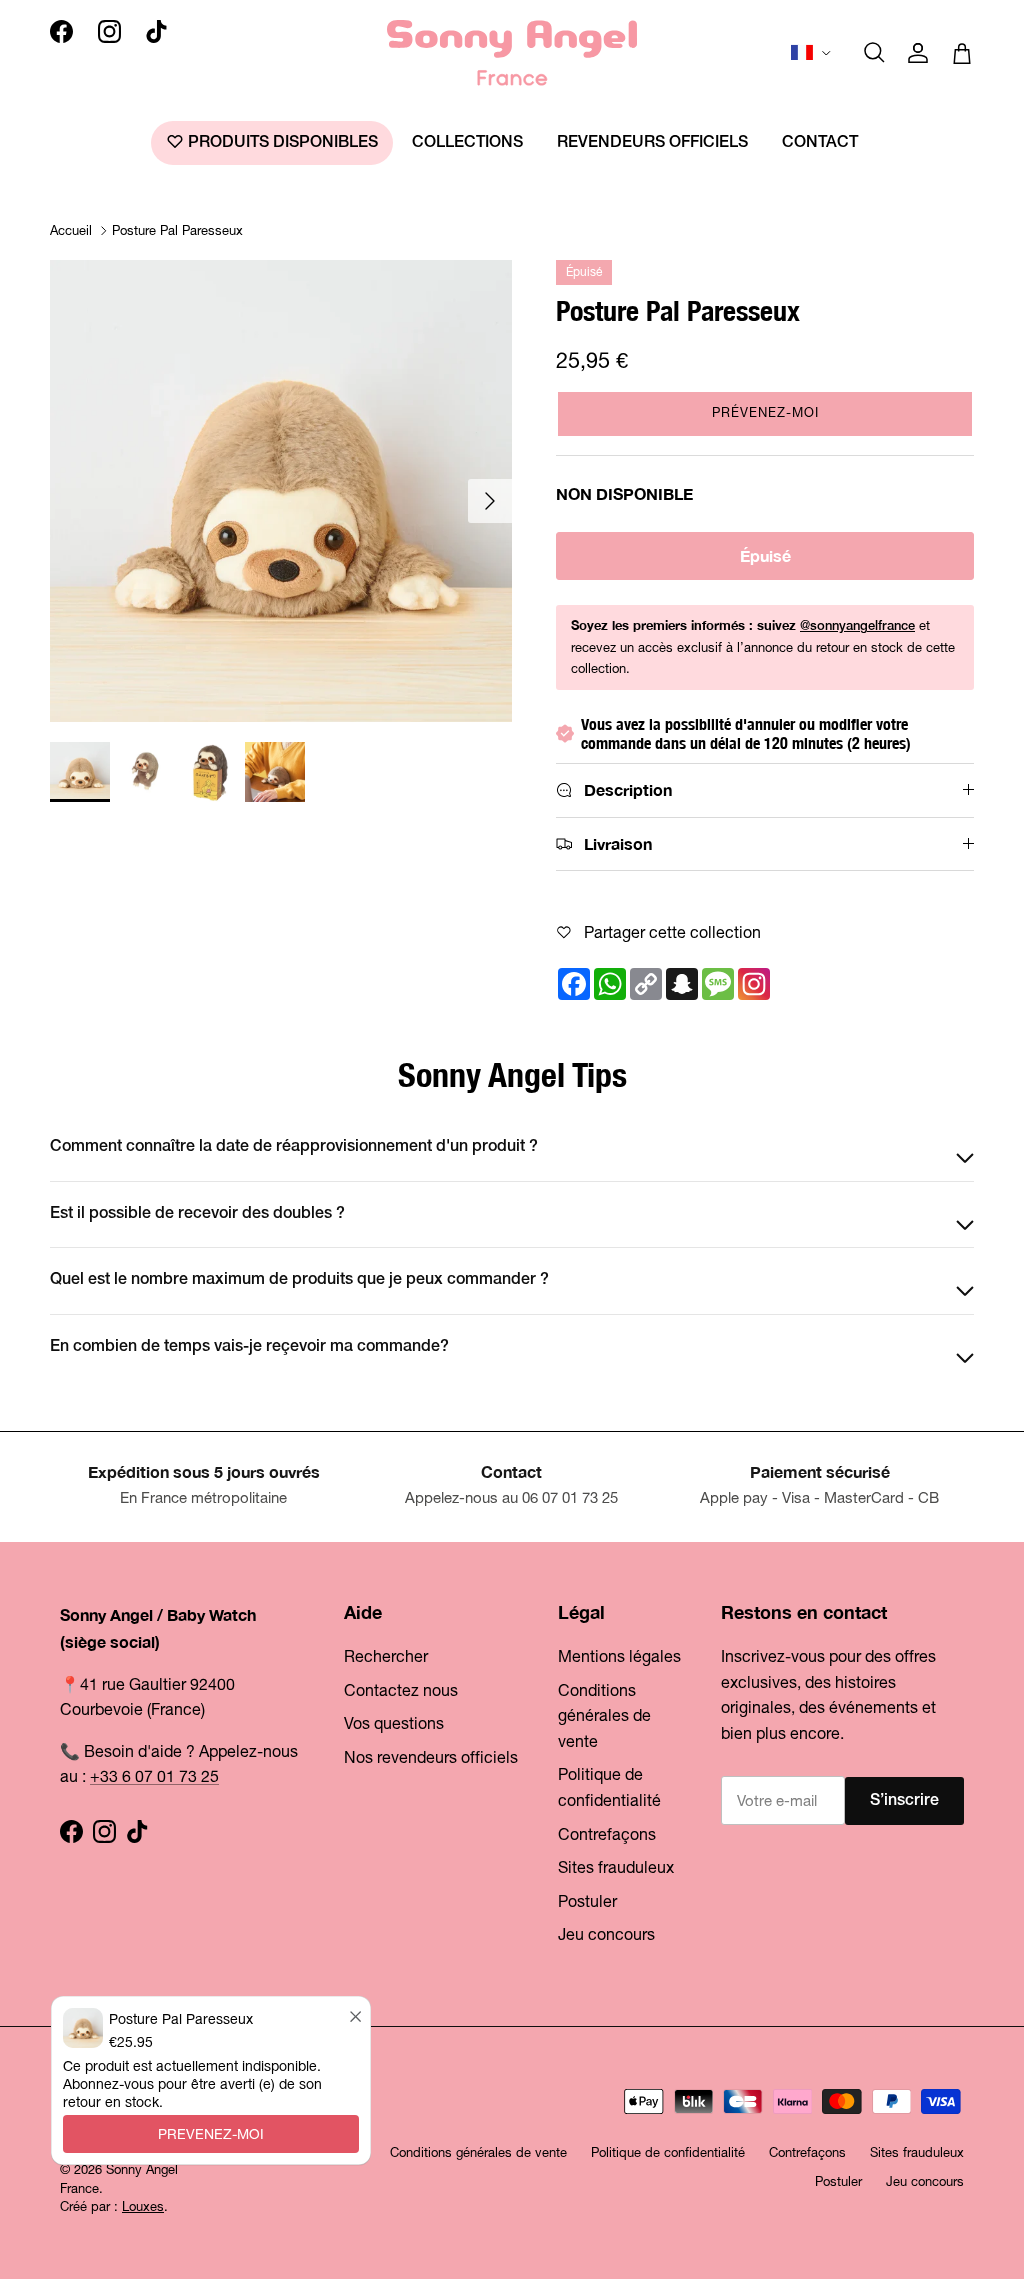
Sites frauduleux (616, 1867)
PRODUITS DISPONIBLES (281, 143)
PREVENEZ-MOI (211, 2134)
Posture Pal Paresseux (177, 230)
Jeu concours (606, 1934)
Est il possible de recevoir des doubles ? (197, 1214)
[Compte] (918, 53)
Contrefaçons (607, 1834)
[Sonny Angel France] (512, 53)
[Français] (812, 53)
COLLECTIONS (467, 143)
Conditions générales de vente (604, 1715)
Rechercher (386, 1656)
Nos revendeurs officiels (431, 1757)
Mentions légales (619, 1656)
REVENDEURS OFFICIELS (652, 143)
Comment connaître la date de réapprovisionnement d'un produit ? (294, 1147)
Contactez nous (401, 1690)
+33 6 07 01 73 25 (154, 1776)
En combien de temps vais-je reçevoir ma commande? (249, 1347)
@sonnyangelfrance (857, 626)
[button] (765, 414)
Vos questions (394, 1723)
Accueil (71, 230)
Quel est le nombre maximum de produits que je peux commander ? (299, 1280)
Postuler (587, 1901)
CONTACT (820, 143)
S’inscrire (904, 1801)
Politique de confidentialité (668, 2152)
